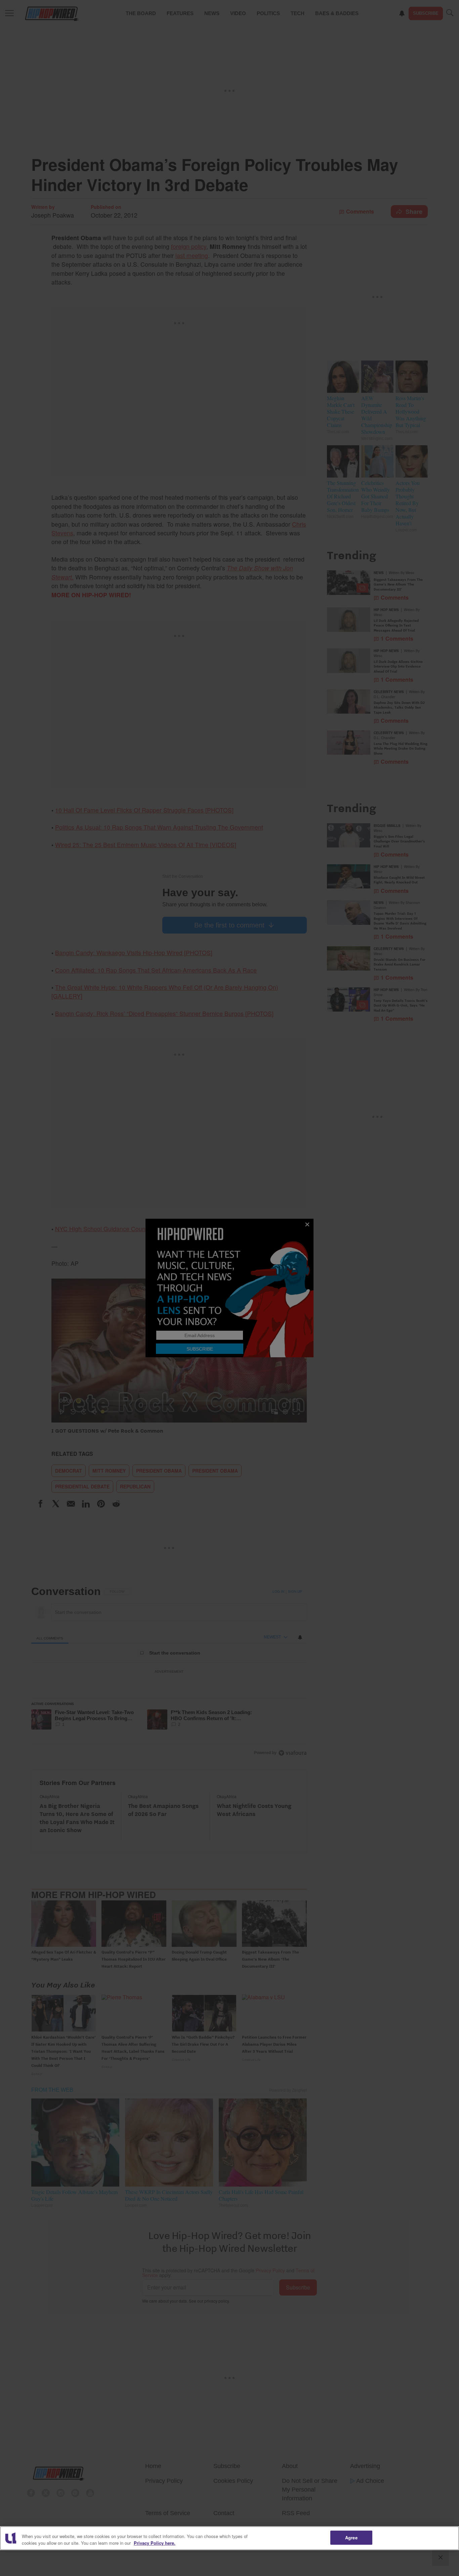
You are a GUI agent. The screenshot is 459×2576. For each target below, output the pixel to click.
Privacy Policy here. (155, 2543)
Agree (351, 2537)
